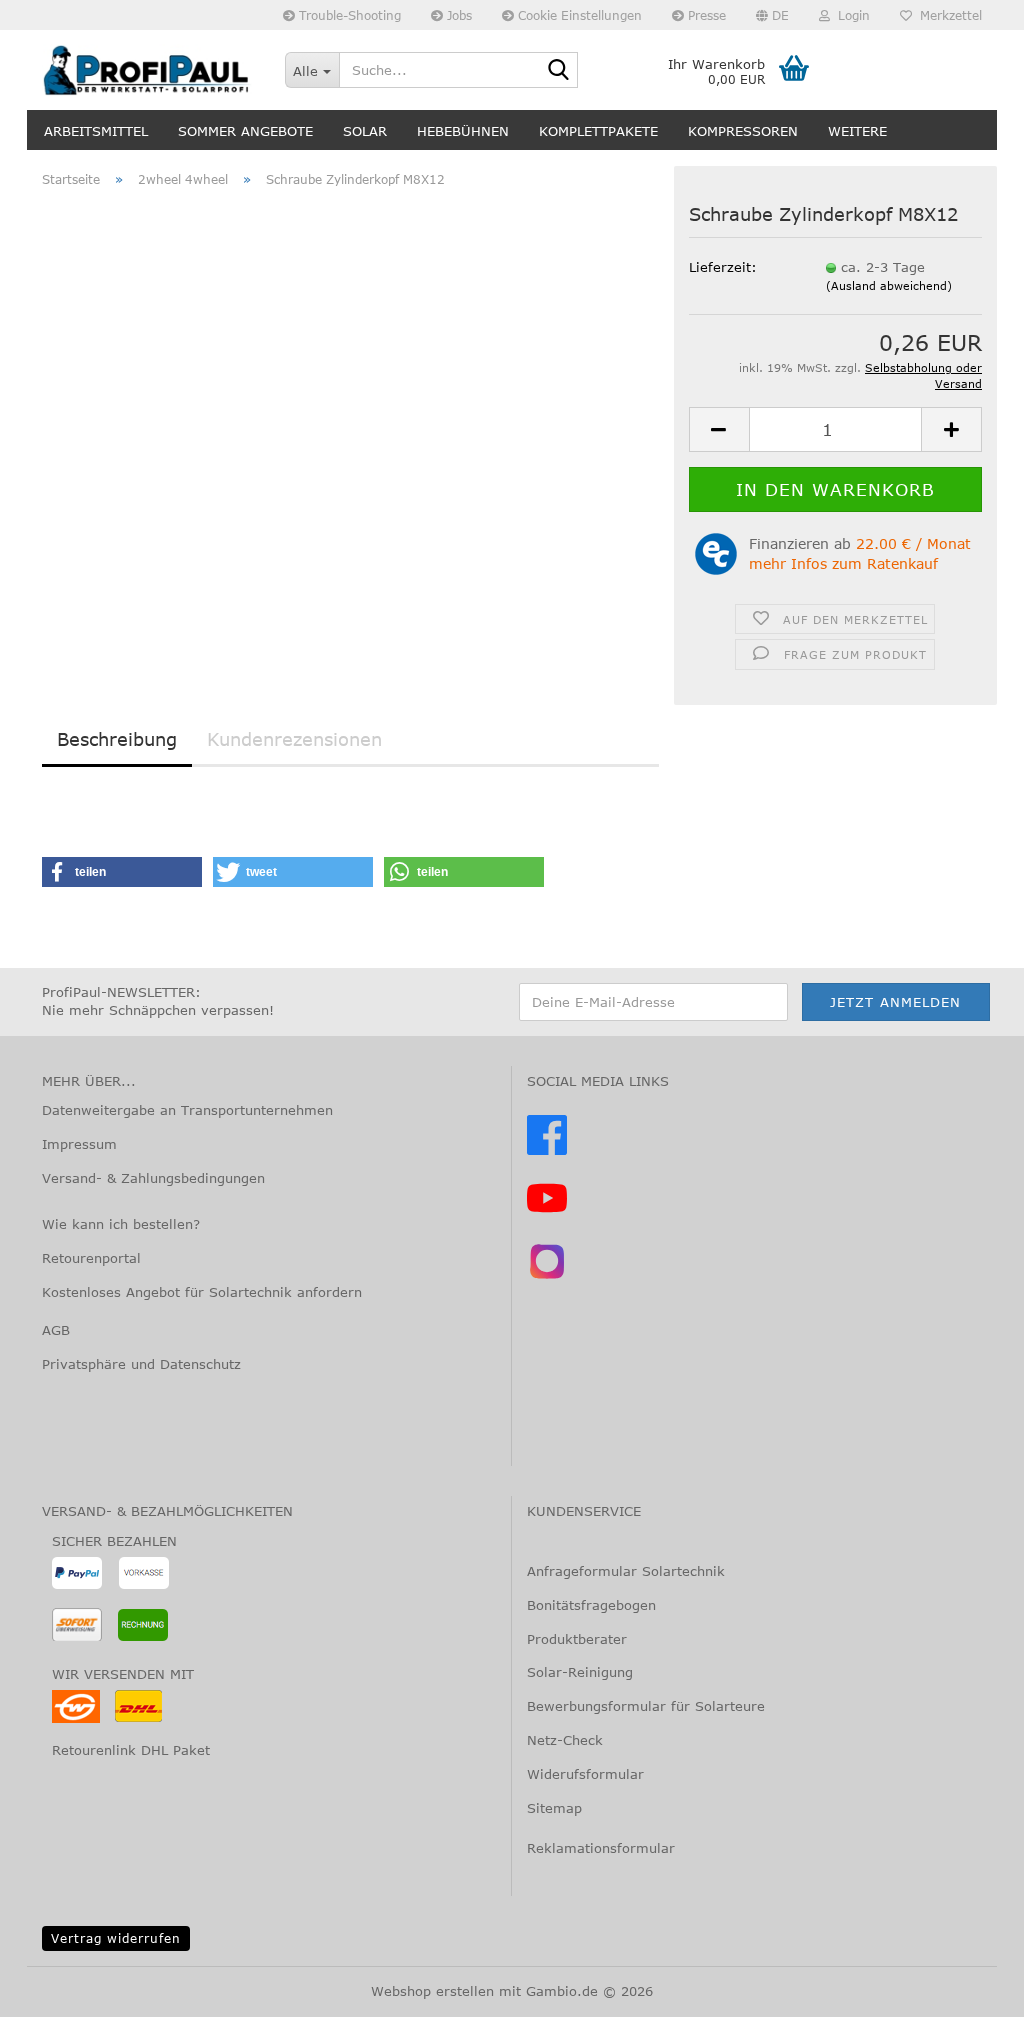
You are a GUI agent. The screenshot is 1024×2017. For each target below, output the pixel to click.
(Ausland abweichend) (889, 285)
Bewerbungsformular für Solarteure (646, 1706)
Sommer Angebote (245, 131)
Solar (365, 131)
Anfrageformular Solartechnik (626, 1571)
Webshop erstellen (432, 1991)
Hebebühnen (463, 131)
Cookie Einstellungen (578, 15)
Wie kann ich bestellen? (121, 1224)
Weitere (857, 131)
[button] (772, 15)
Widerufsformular (585, 1774)
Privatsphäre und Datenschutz (141, 1364)
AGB (56, 1330)
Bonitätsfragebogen (591, 1605)
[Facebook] (547, 1150)
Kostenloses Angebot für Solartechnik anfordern (202, 1292)
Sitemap (554, 1808)
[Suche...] (559, 71)
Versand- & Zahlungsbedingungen (153, 1178)
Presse (705, 15)
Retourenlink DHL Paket (131, 1750)
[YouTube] (547, 1213)
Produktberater (577, 1639)
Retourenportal (91, 1258)
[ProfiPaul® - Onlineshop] (148, 70)
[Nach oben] (55, 1987)
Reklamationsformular (601, 1848)
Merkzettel (947, 15)
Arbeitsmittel (96, 131)
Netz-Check (565, 1740)
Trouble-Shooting (348, 15)
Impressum (79, 1144)
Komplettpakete (598, 131)
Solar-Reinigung (580, 1672)
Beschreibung (117, 739)
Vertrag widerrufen (116, 1938)
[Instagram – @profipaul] (547, 1276)
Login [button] (850, 15)
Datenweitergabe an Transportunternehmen (187, 1110)
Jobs (457, 15)
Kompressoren (743, 131)
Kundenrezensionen (294, 739)
